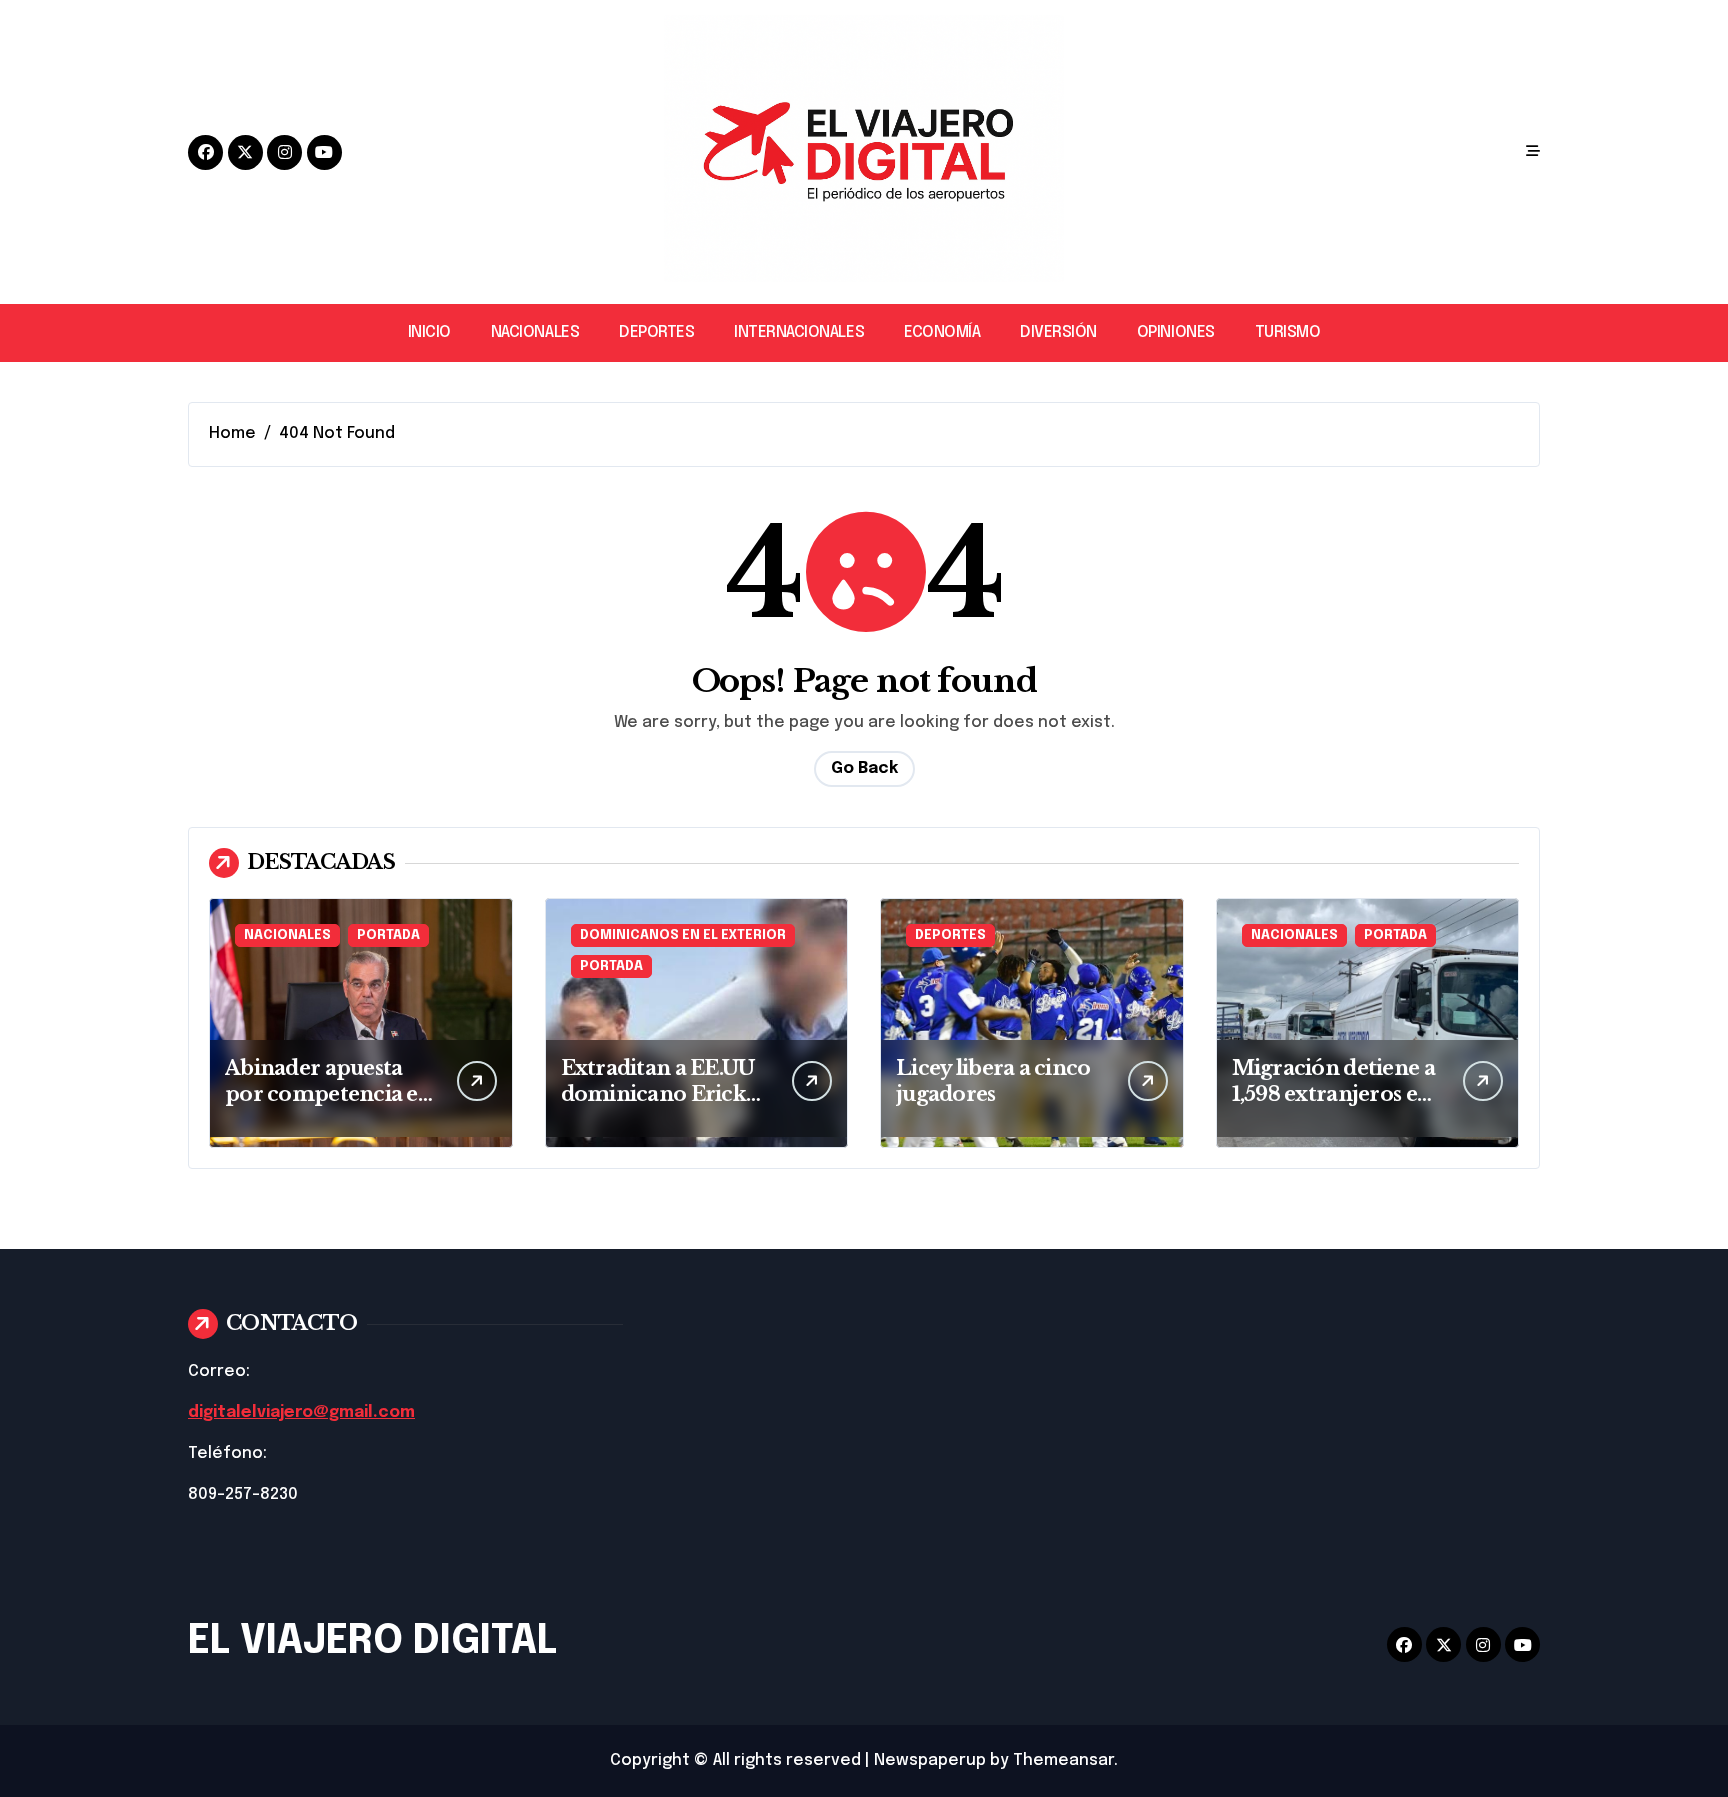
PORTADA (388, 935)
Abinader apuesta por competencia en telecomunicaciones (328, 1094)
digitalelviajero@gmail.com (301, 1412)
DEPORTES (656, 332)
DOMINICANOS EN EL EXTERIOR (683, 935)
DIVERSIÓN (1058, 332)
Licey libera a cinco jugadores (993, 1081)
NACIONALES (535, 332)
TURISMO (1288, 332)
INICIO (429, 332)
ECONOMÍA (942, 332)
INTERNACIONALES (799, 332)
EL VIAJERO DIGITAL (372, 1641)
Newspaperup (930, 1760)
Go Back (864, 768)
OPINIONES (1176, 332)
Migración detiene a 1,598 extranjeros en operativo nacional (1333, 1094)
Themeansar (1063, 1760)
